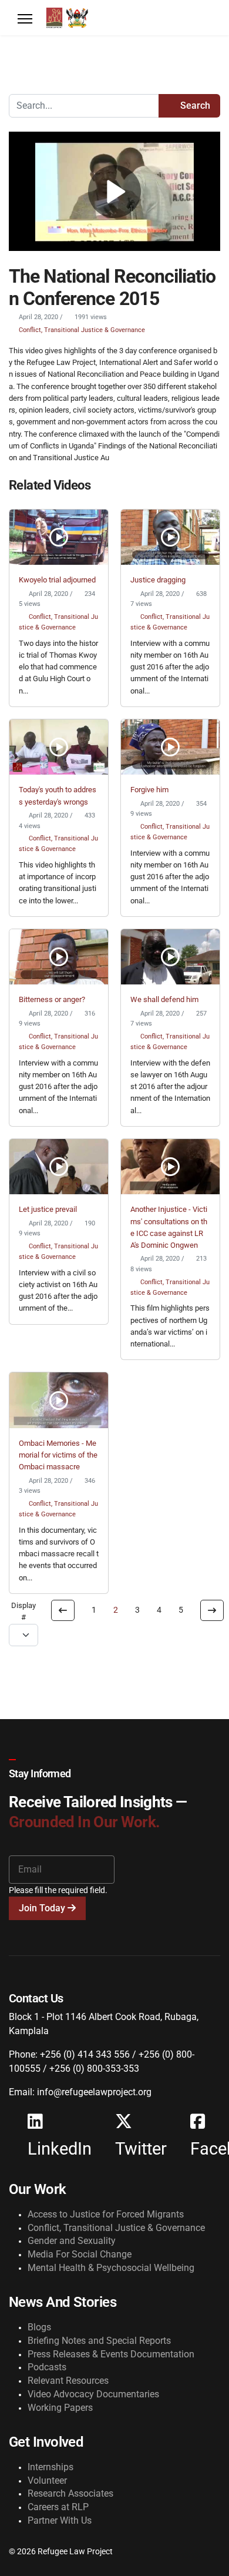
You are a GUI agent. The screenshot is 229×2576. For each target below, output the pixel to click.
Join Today (43, 1908)
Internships (50, 2467)
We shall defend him (164, 999)
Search (194, 105)
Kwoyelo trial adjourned (57, 580)
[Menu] (25, 19)
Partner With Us (60, 2520)
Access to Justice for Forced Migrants (106, 2214)
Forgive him (149, 790)
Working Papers (60, 2408)
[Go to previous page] (63, 1610)
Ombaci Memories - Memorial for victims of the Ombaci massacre (58, 1455)
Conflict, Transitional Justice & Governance (82, 330)
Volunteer (47, 2480)
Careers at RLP (58, 2507)
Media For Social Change (80, 2254)
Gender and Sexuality (72, 2241)
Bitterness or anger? (52, 999)
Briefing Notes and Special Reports (99, 2341)
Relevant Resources (68, 2381)
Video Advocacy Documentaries (93, 2394)
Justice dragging (158, 580)
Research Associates (70, 2493)
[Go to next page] (212, 1610)
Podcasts (47, 2367)
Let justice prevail (48, 1209)
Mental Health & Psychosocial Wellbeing (111, 2268)
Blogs (39, 2327)
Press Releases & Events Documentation (111, 2354)
